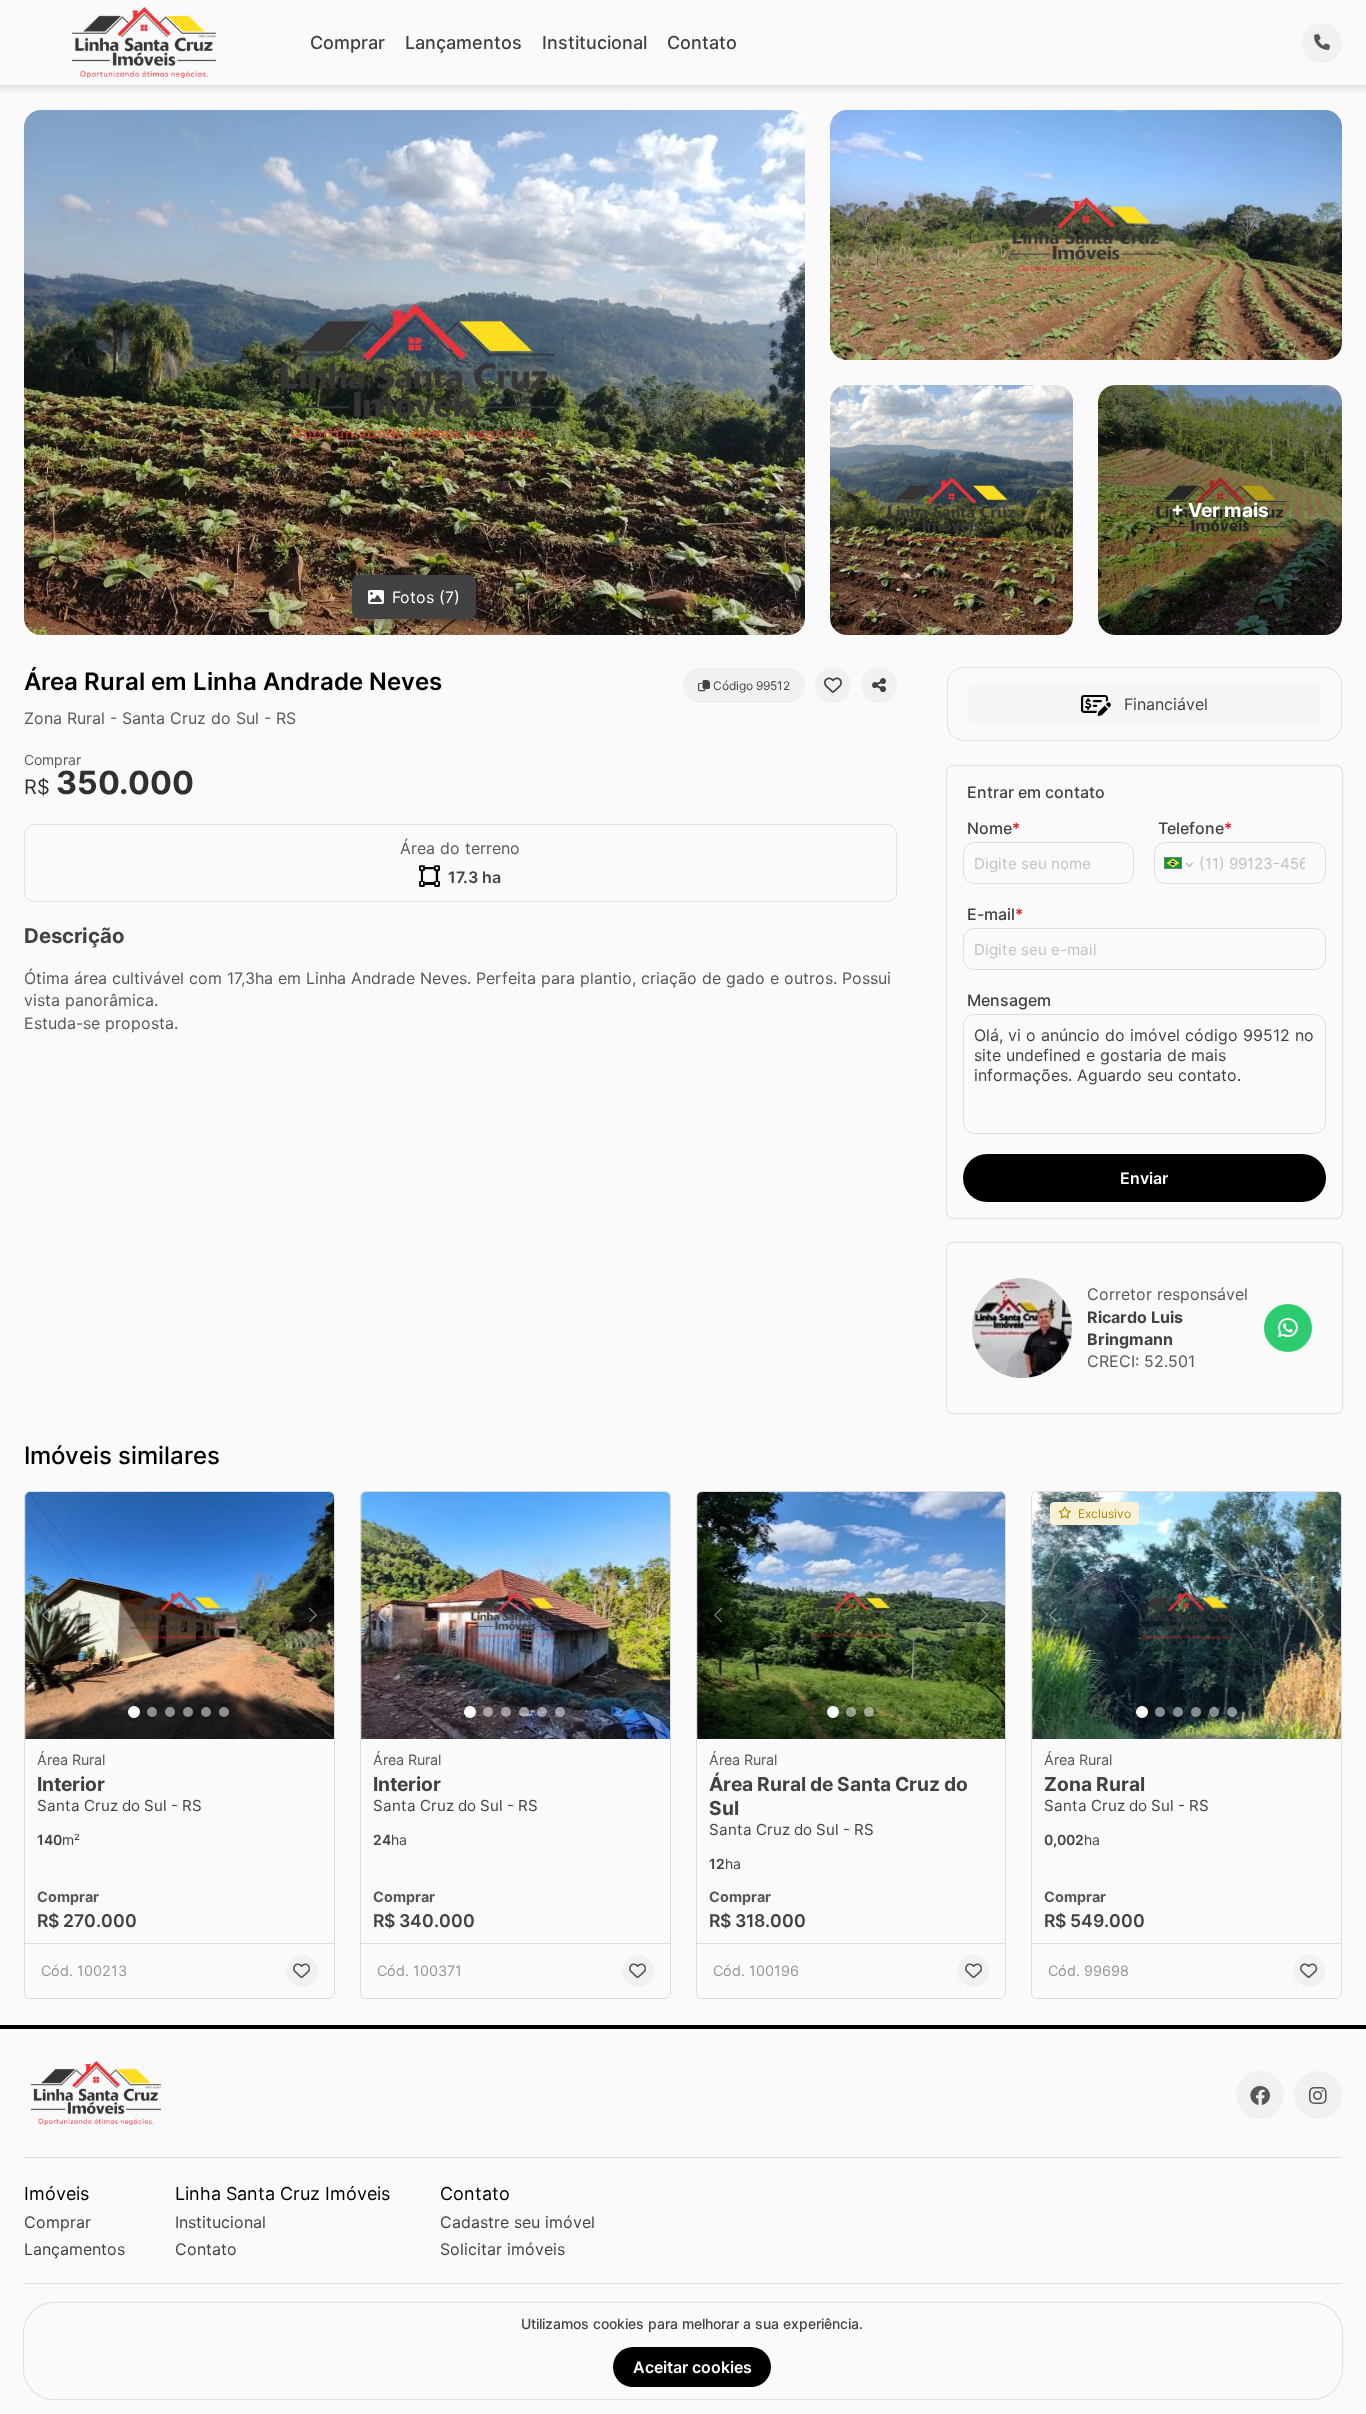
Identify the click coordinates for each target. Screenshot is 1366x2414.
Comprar (347, 42)
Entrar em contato (1036, 792)
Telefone (1195, 828)
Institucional (594, 42)
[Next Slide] (313, 1615)
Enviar (1144, 1178)
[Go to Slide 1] (134, 1712)
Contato (702, 42)
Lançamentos (463, 42)
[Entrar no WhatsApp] (1288, 1328)
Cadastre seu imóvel (517, 2222)
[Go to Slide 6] (224, 1712)
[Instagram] (1318, 2095)
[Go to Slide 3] (170, 1712)
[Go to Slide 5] (206, 1712)
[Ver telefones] (1322, 43)
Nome (993, 828)
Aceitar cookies (692, 2367)
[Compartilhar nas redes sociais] (879, 685)
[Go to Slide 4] (188, 1712)
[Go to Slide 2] (152, 1712)
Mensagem (1009, 1000)
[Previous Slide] (46, 1615)
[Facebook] (1260, 2095)
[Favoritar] (833, 685)
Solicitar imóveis (502, 2249)
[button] (179, 1615)
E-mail (995, 914)
